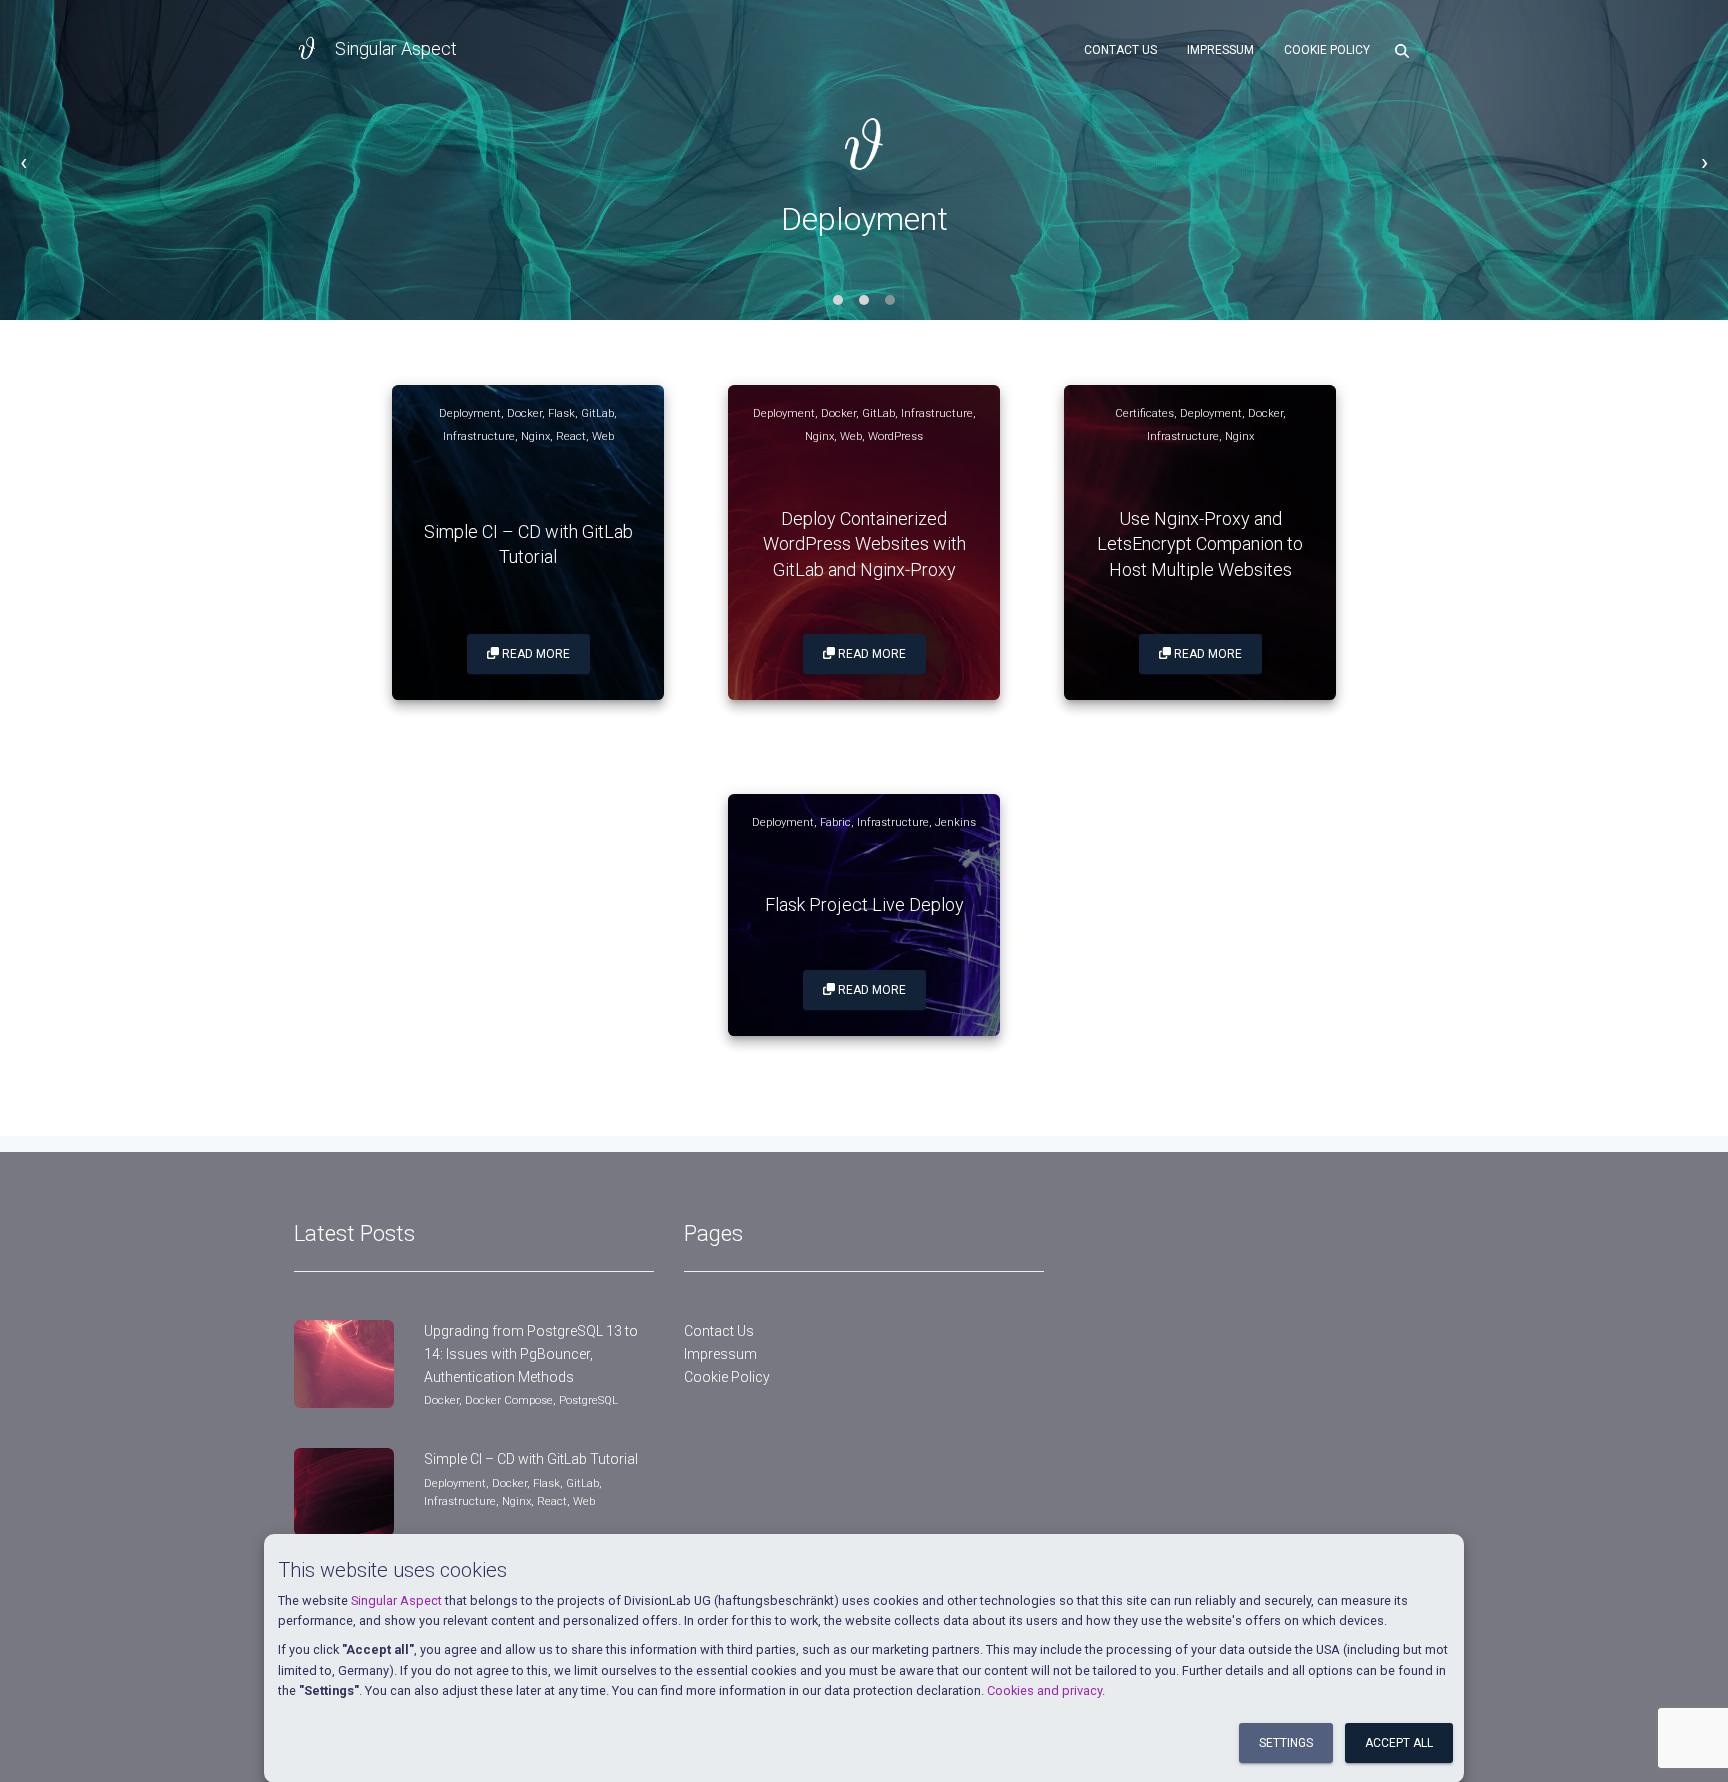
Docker (524, 413)
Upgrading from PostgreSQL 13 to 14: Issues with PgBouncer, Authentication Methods (531, 1353)
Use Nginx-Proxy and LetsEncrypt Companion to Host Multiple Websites (1200, 543)
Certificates (1144, 413)
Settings (1286, 1743)
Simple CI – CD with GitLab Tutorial (531, 1459)
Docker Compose (509, 1400)
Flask (561, 413)
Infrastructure (479, 436)
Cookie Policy (1327, 50)
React (571, 436)
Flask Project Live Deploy (864, 904)
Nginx (535, 436)
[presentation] (23, 162)
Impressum (1220, 50)
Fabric (835, 822)
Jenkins (955, 822)
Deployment (470, 413)
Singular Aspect (396, 1599)
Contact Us (1120, 50)
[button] (838, 300)
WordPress (895, 436)
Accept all (1399, 1743)
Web (603, 436)
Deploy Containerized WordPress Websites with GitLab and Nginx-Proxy (864, 543)
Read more (534, 654)
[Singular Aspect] (307, 50)
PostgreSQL (588, 1400)
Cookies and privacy (1044, 1690)
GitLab (597, 413)
